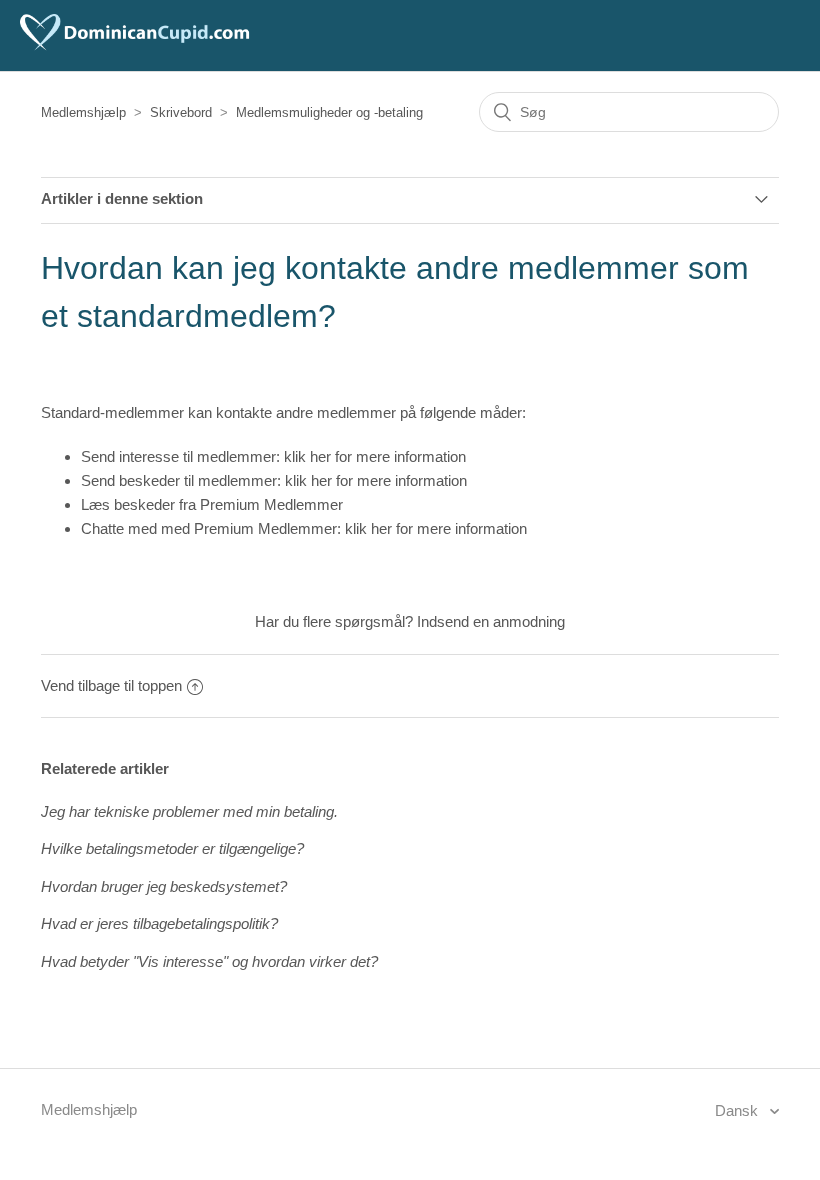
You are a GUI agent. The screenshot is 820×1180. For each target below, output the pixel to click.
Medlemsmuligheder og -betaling (329, 112)
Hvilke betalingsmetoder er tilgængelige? (172, 848)
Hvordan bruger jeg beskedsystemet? (164, 886)
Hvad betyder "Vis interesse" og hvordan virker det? (209, 961)
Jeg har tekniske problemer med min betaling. (189, 811)
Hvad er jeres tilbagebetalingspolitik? (159, 923)
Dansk (738, 1110)
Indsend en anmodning (491, 621)
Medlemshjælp (83, 112)
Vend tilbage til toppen (111, 685)
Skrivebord (181, 112)
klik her (307, 456)
